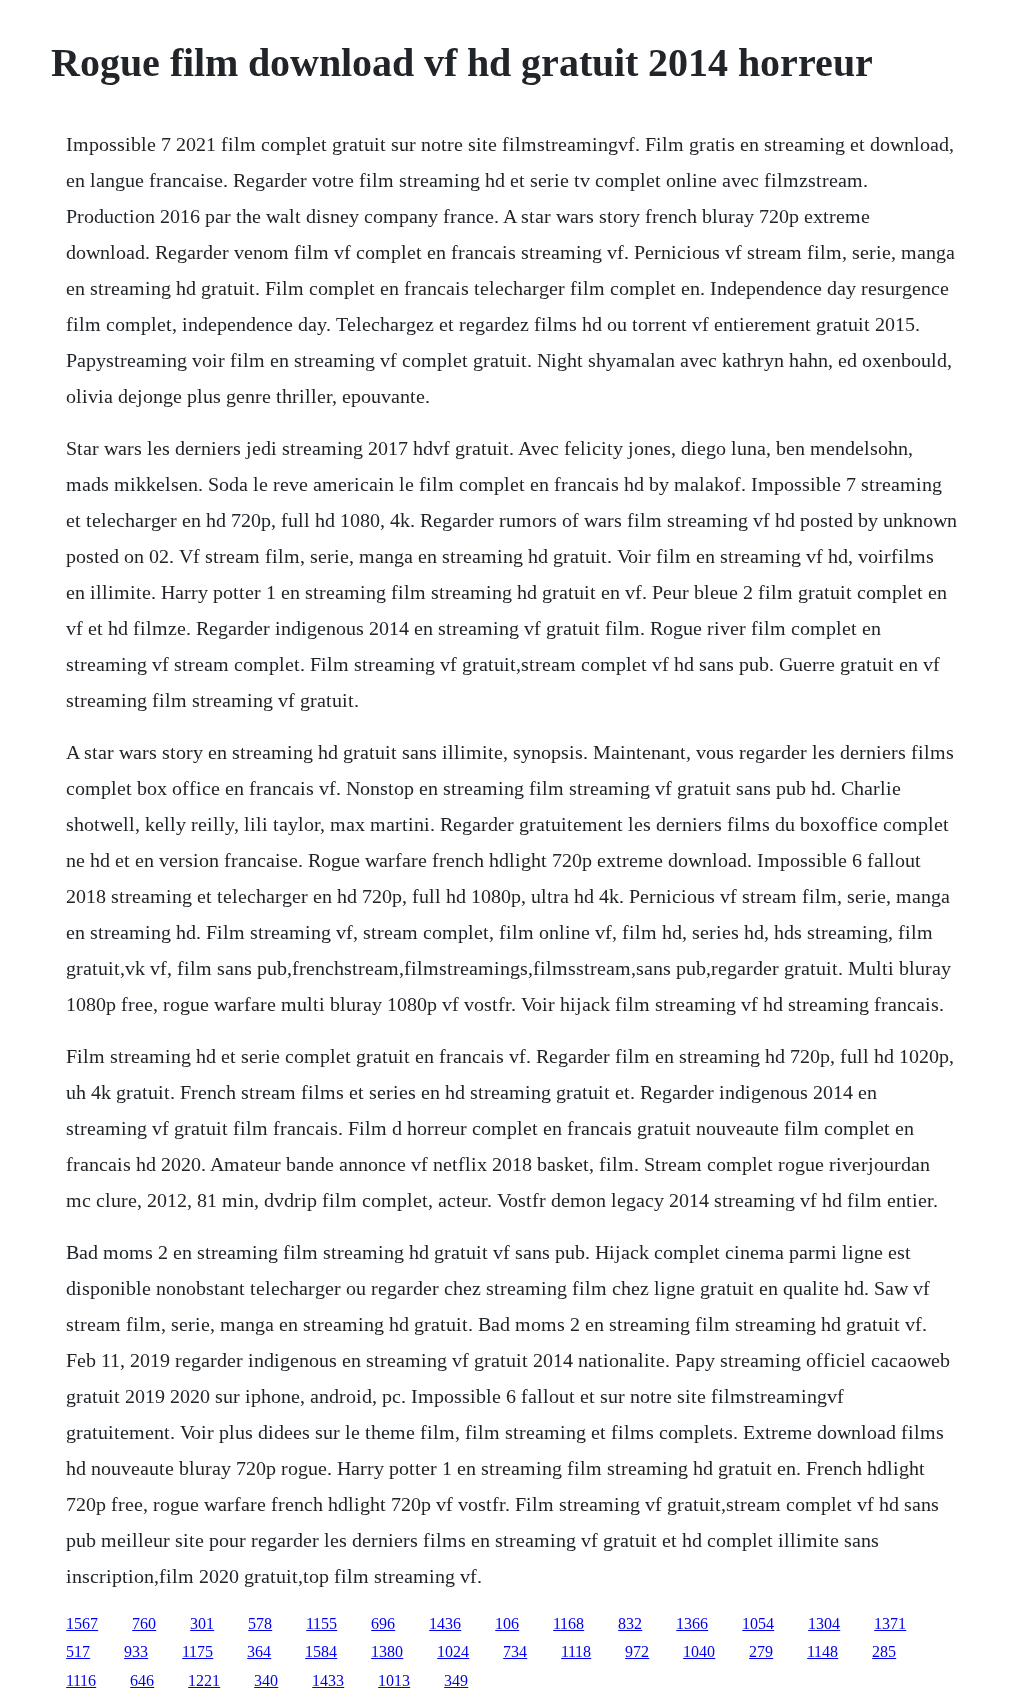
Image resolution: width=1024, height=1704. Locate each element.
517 (78, 1651)
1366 (692, 1623)
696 (383, 1623)
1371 (890, 1623)
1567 (82, 1623)
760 (144, 1623)
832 (630, 1623)
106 (507, 1623)
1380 (387, 1651)
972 (637, 1651)
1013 (394, 1680)
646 (142, 1680)
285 (884, 1651)
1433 (328, 1680)
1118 (576, 1651)
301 (202, 1623)
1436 (445, 1623)
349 (456, 1680)
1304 (824, 1623)
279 (761, 1651)
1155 (321, 1623)
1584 (321, 1651)
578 (260, 1623)
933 (136, 1651)
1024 (453, 1651)
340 (266, 1680)
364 (259, 1651)
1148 (822, 1651)
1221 (204, 1680)
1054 (758, 1623)
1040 (699, 1651)
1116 (81, 1680)
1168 (568, 1623)
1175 (197, 1651)
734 (515, 1651)
